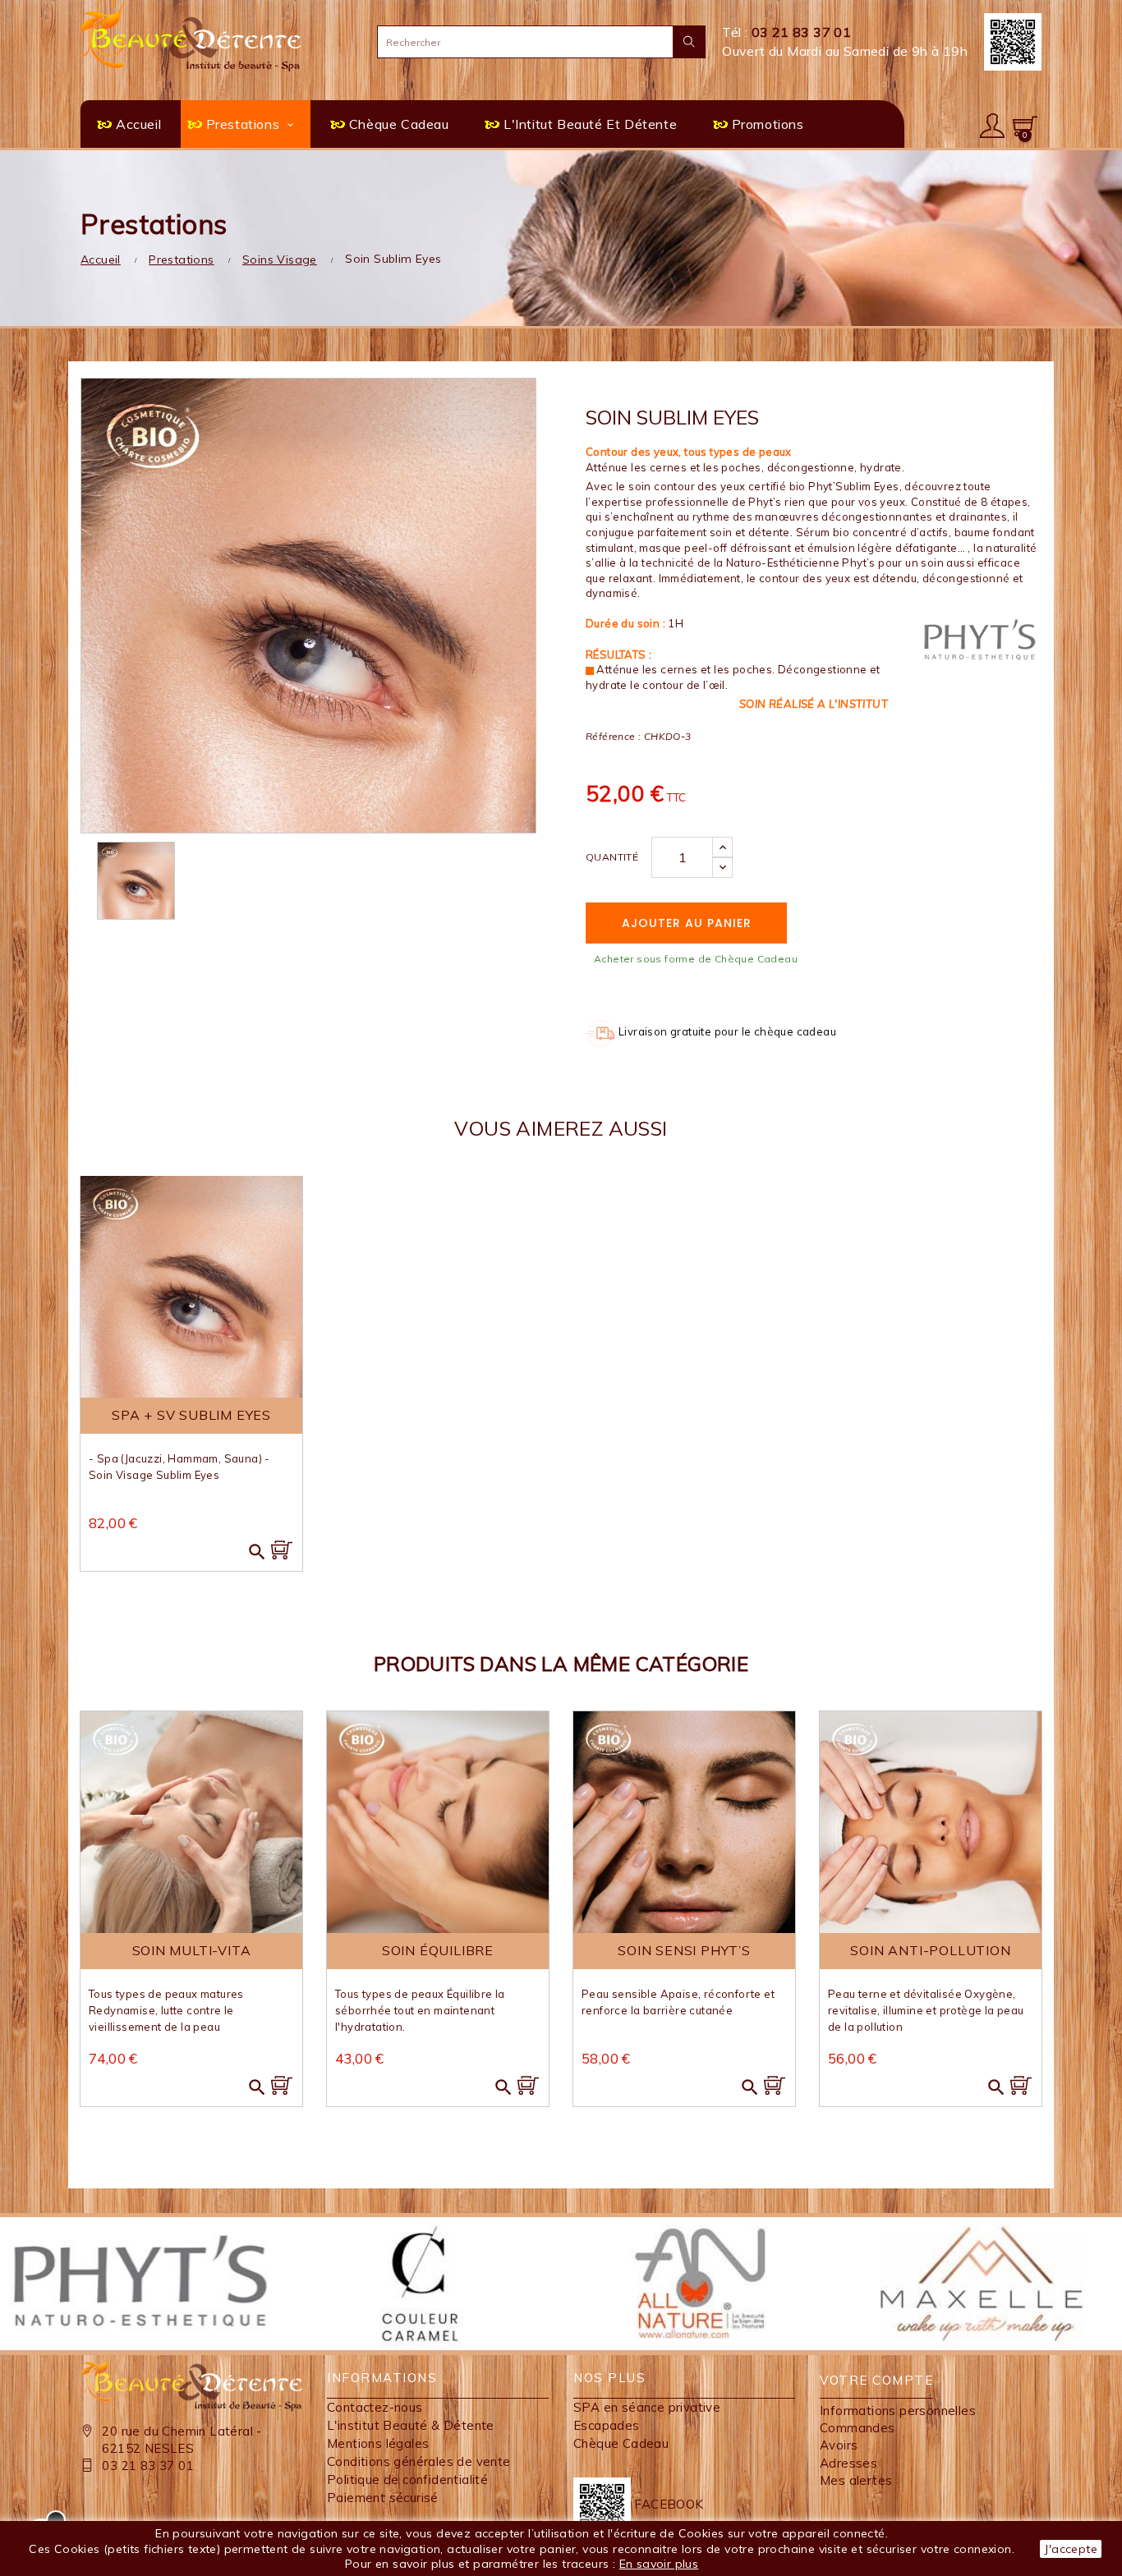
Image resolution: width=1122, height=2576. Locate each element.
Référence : (613, 736)
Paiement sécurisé (383, 2498)
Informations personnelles (898, 2411)
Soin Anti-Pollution (930, 1950)
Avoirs (839, 2445)
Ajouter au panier (687, 923)
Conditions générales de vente (419, 2461)
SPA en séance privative (647, 2407)
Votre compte (876, 2380)
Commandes (858, 2428)
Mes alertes (856, 2480)
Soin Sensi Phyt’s (684, 1950)
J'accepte (1071, 2549)
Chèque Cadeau (621, 2443)
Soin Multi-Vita (192, 1950)
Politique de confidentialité (407, 2480)
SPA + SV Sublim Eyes (191, 1415)
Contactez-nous (375, 2407)
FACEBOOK (667, 2504)
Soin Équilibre (438, 1950)
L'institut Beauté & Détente (411, 2425)
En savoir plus (659, 2564)
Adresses (848, 2463)
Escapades (607, 2425)
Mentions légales (378, 2443)
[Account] (992, 124)
